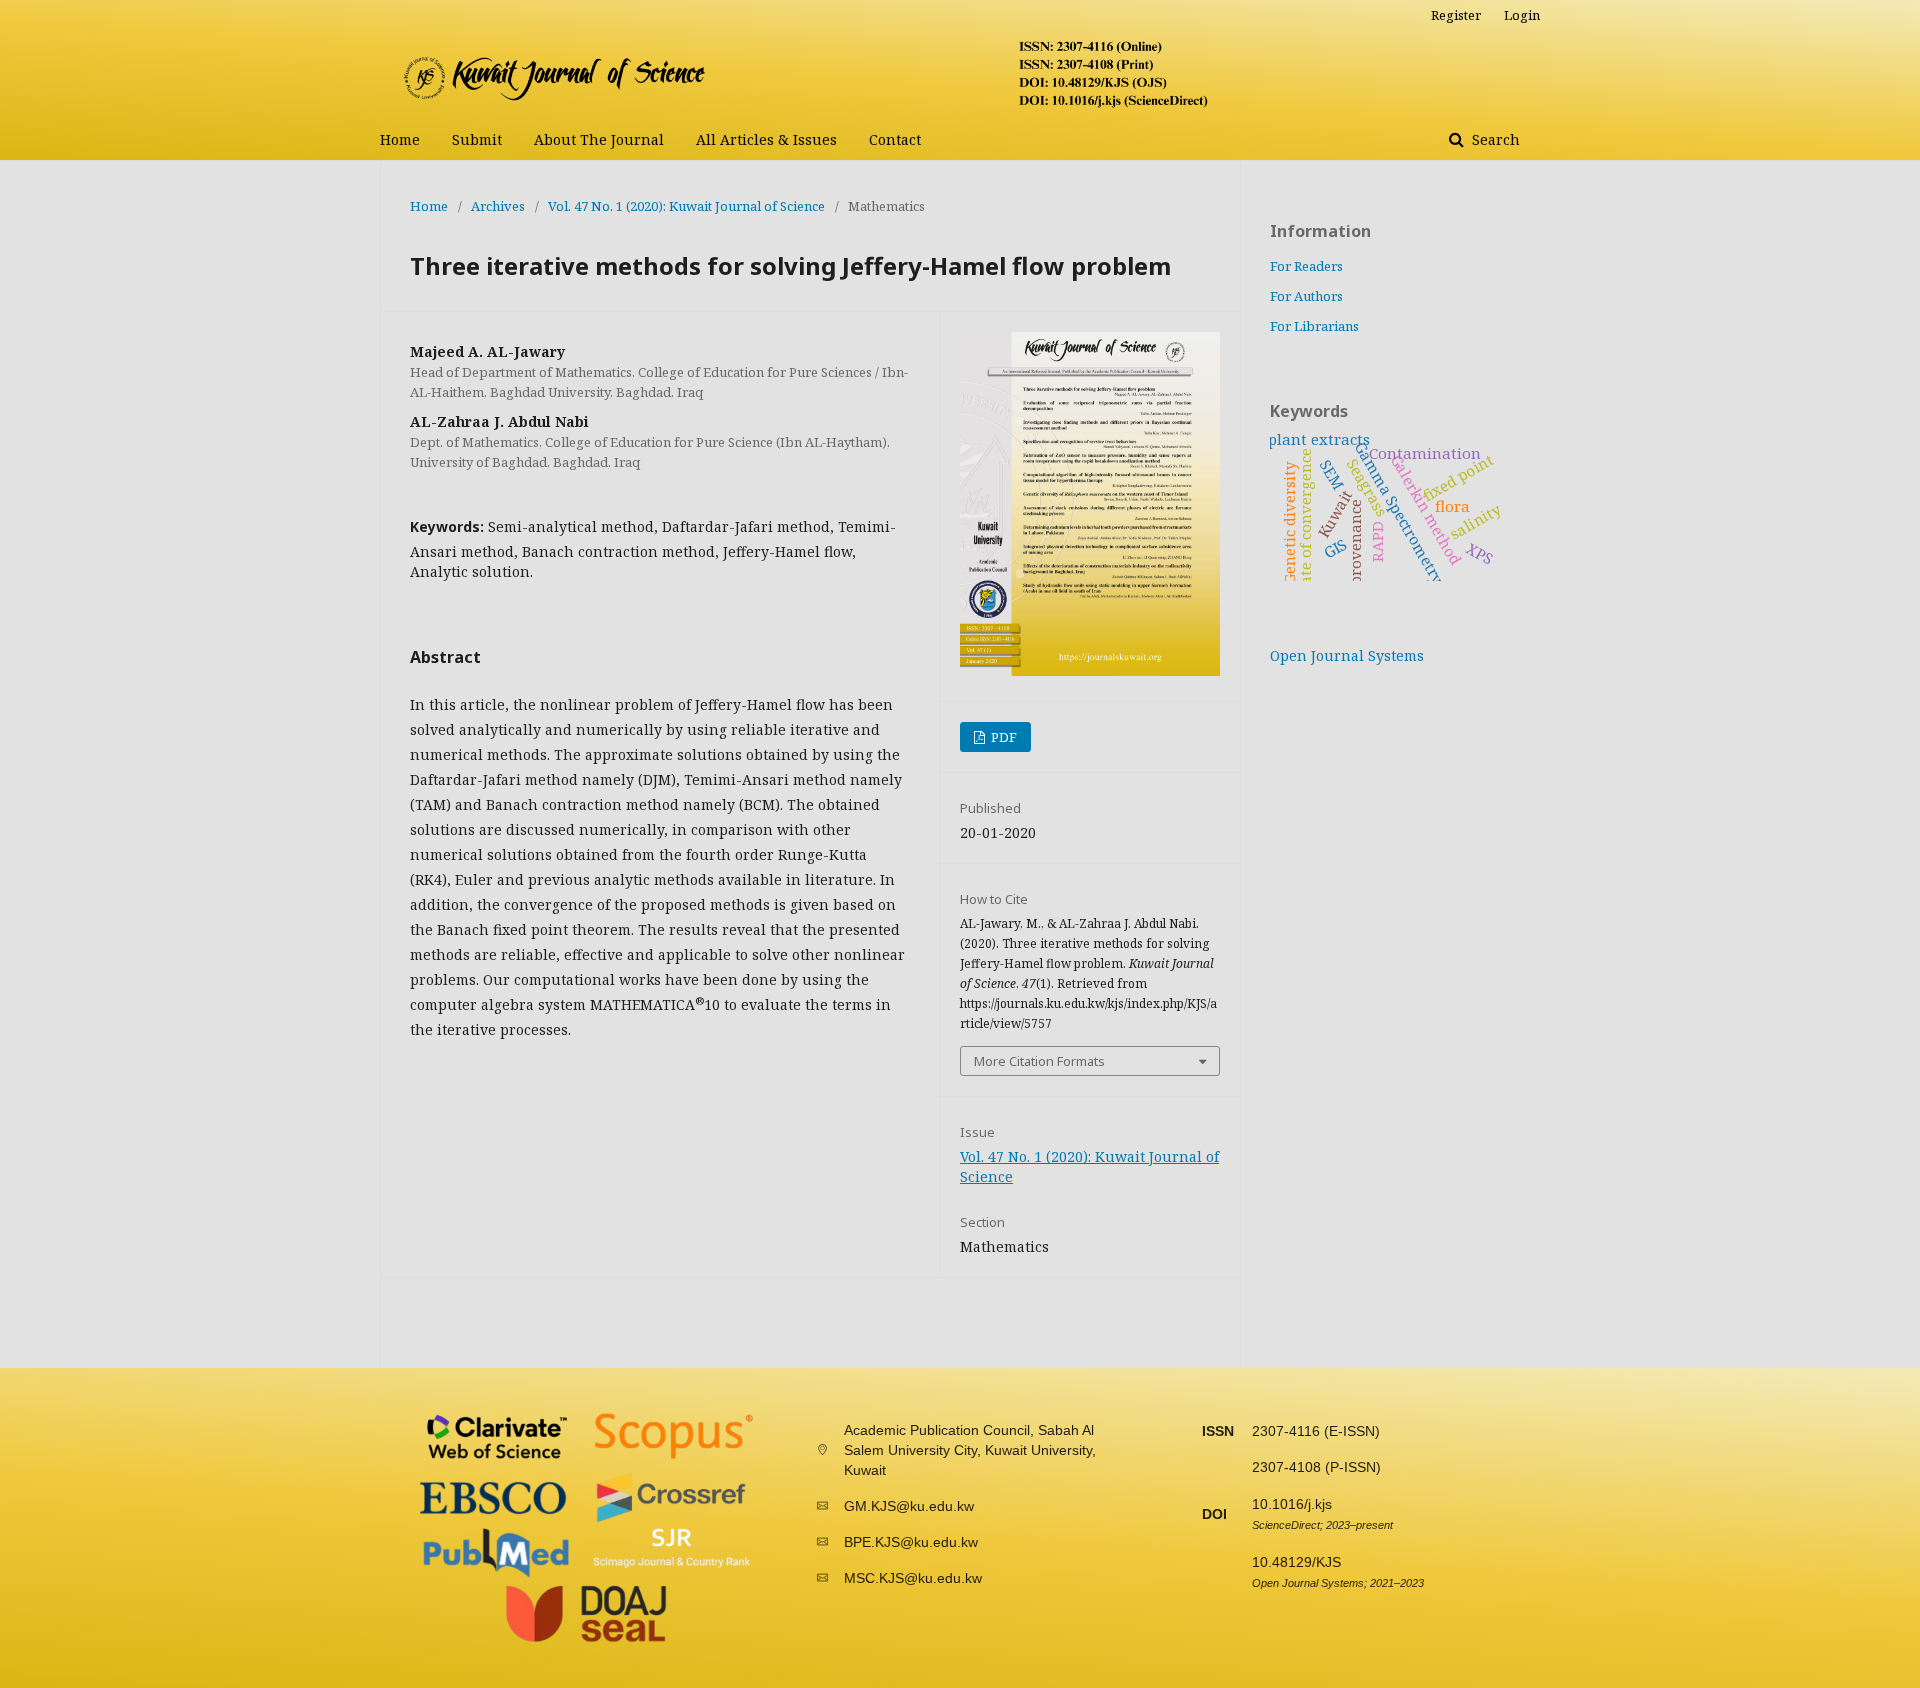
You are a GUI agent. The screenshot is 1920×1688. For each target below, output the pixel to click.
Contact (895, 139)
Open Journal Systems (1347, 655)
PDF (1002, 737)
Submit (477, 139)
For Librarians (1314, 326)
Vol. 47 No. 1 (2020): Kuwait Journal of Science (686, 206)
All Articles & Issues (766, 139)
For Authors (1306, 296)
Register (1456, 15)
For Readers (1306, 266)
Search (1494, 139)
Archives (498, 206)
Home (400, 139)
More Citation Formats (1039, 1061)
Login (1522, 15)
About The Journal (599, 139)
